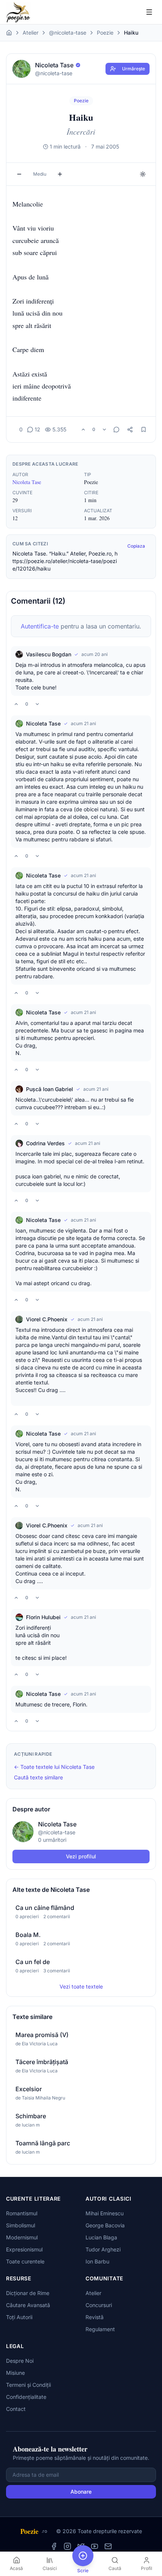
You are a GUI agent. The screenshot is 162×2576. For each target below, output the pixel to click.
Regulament (100, 2329)
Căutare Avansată (28, 2305)
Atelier (31, 33)
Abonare (81, 2492)
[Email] (108, 2546)
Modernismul (22, 2237)
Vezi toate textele (81, 1986)
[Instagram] (67, 2546)
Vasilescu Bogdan (49, 654)
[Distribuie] (130, 430)
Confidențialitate (26, 2397)
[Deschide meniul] (149, 12)
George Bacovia (105, 2225)
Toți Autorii (19, 2317)
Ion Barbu (97, 2261)
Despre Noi (20, 2361)
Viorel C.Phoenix (47, 1319)
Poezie (105, 33)
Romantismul (22, 2213)
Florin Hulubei (43, 1617)
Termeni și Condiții (28, 2385)
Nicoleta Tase (27, 482)
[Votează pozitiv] (83, 430)
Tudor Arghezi (103, 2249)
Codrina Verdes (45, 1143)
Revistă (95, 2317)
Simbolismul (21, 2225)
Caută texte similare (38, 1777)
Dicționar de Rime (28, 2293)
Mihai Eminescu (105, 2213)
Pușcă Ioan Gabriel (50, 1089)
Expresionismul (24, 2249)
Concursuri (99, 2305)
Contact (16, 2409)
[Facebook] (54, 2546)
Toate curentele (25, 2261)
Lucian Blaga (101, 2237)
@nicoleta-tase (68, 33)
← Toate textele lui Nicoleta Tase (54, 1767)
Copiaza (136, 546)
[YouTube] (95, 2546)
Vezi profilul (81, 1856)
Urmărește (134, 69)
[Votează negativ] (104, 430)
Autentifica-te (40, 626)
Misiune (15, 2373)
